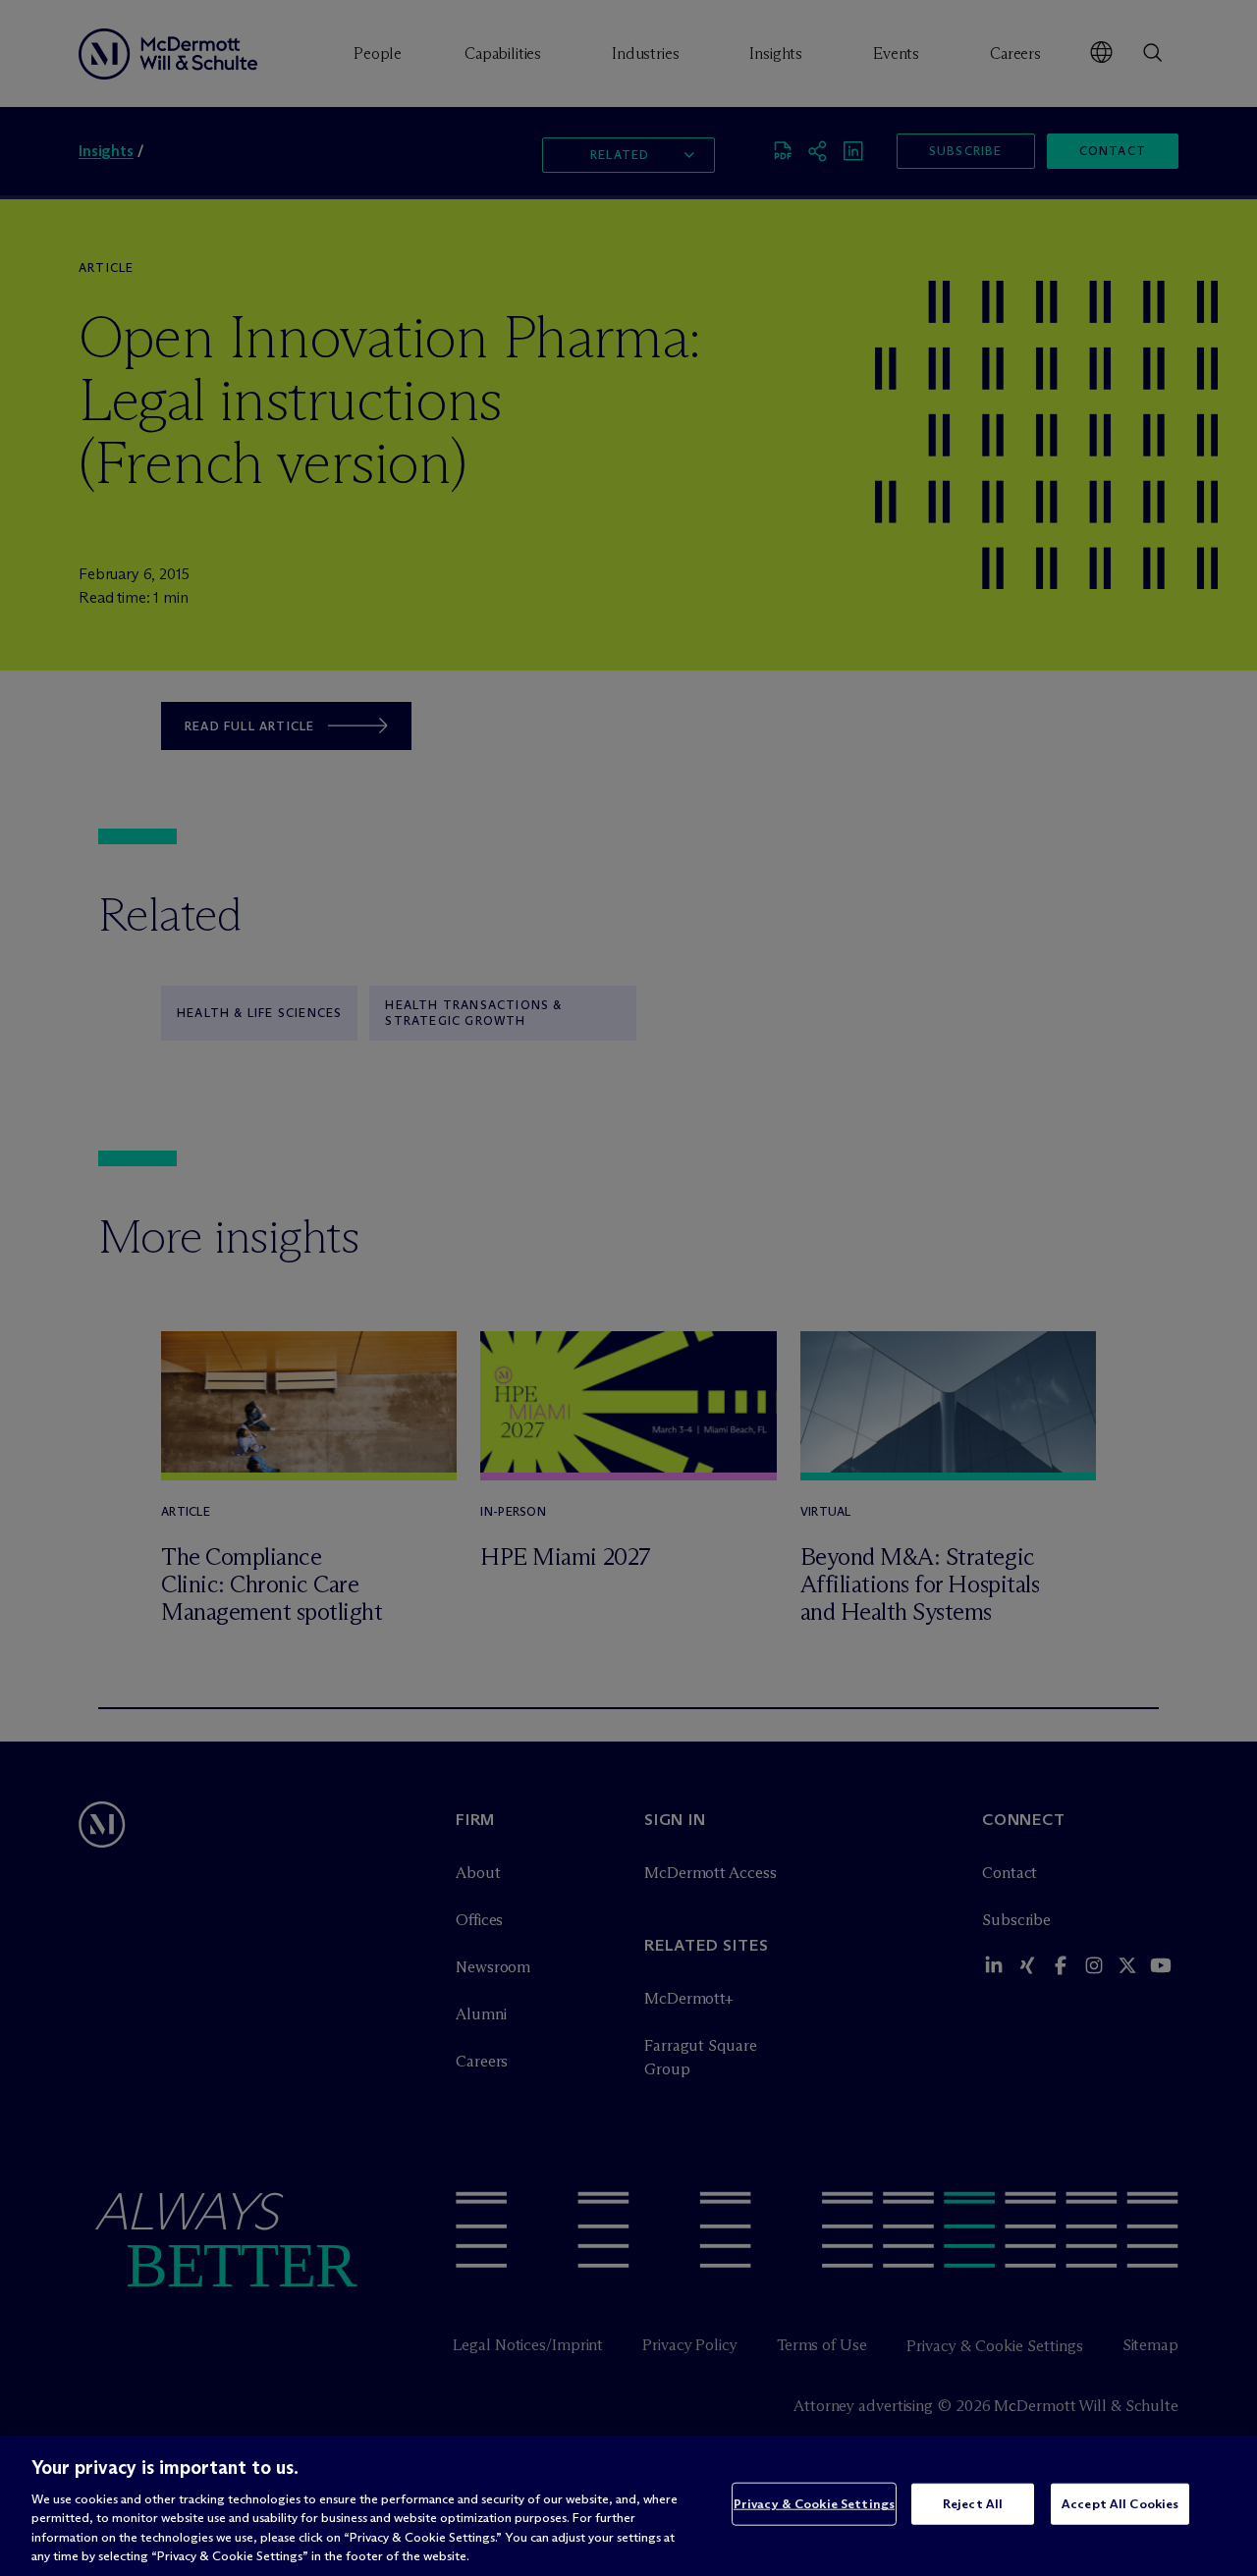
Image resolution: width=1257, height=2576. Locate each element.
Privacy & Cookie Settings (814, 2503)
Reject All (973, 2503)
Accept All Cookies (1120, 2503)
